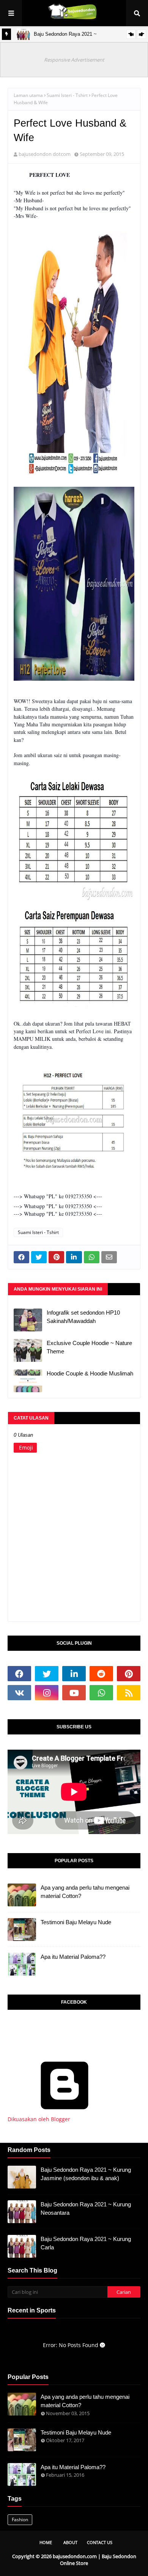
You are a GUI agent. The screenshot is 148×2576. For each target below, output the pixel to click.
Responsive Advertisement (74, 60)
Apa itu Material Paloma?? (73, 1957)
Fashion (20, 2520)
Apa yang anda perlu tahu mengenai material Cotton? (85, 1892)
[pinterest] (129, 1674)
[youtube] (74, 1693)
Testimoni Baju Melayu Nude (76, 1922)
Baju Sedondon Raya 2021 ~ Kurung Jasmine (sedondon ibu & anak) (86, 2174)
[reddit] (101, 1674)
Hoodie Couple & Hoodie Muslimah (90, 1373)
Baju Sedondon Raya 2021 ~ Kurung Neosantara (86, 2209)
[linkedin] (74, 1674)
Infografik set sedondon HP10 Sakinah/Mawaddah (83, 1317)
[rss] (129, 1693)
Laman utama (28, 95)
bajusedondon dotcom (45, 154)
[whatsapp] (101, 1693)
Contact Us (100, 2542)
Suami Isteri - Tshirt (67, 95)
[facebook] (19, 1674)
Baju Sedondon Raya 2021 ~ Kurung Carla (86, 2243)
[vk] (19, 1693)
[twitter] (47, 1674)
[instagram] (47, 1693)
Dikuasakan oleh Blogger (39, 2119)
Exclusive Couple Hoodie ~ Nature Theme (89, 1347)
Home (46, 2542)
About (70, 2542)
